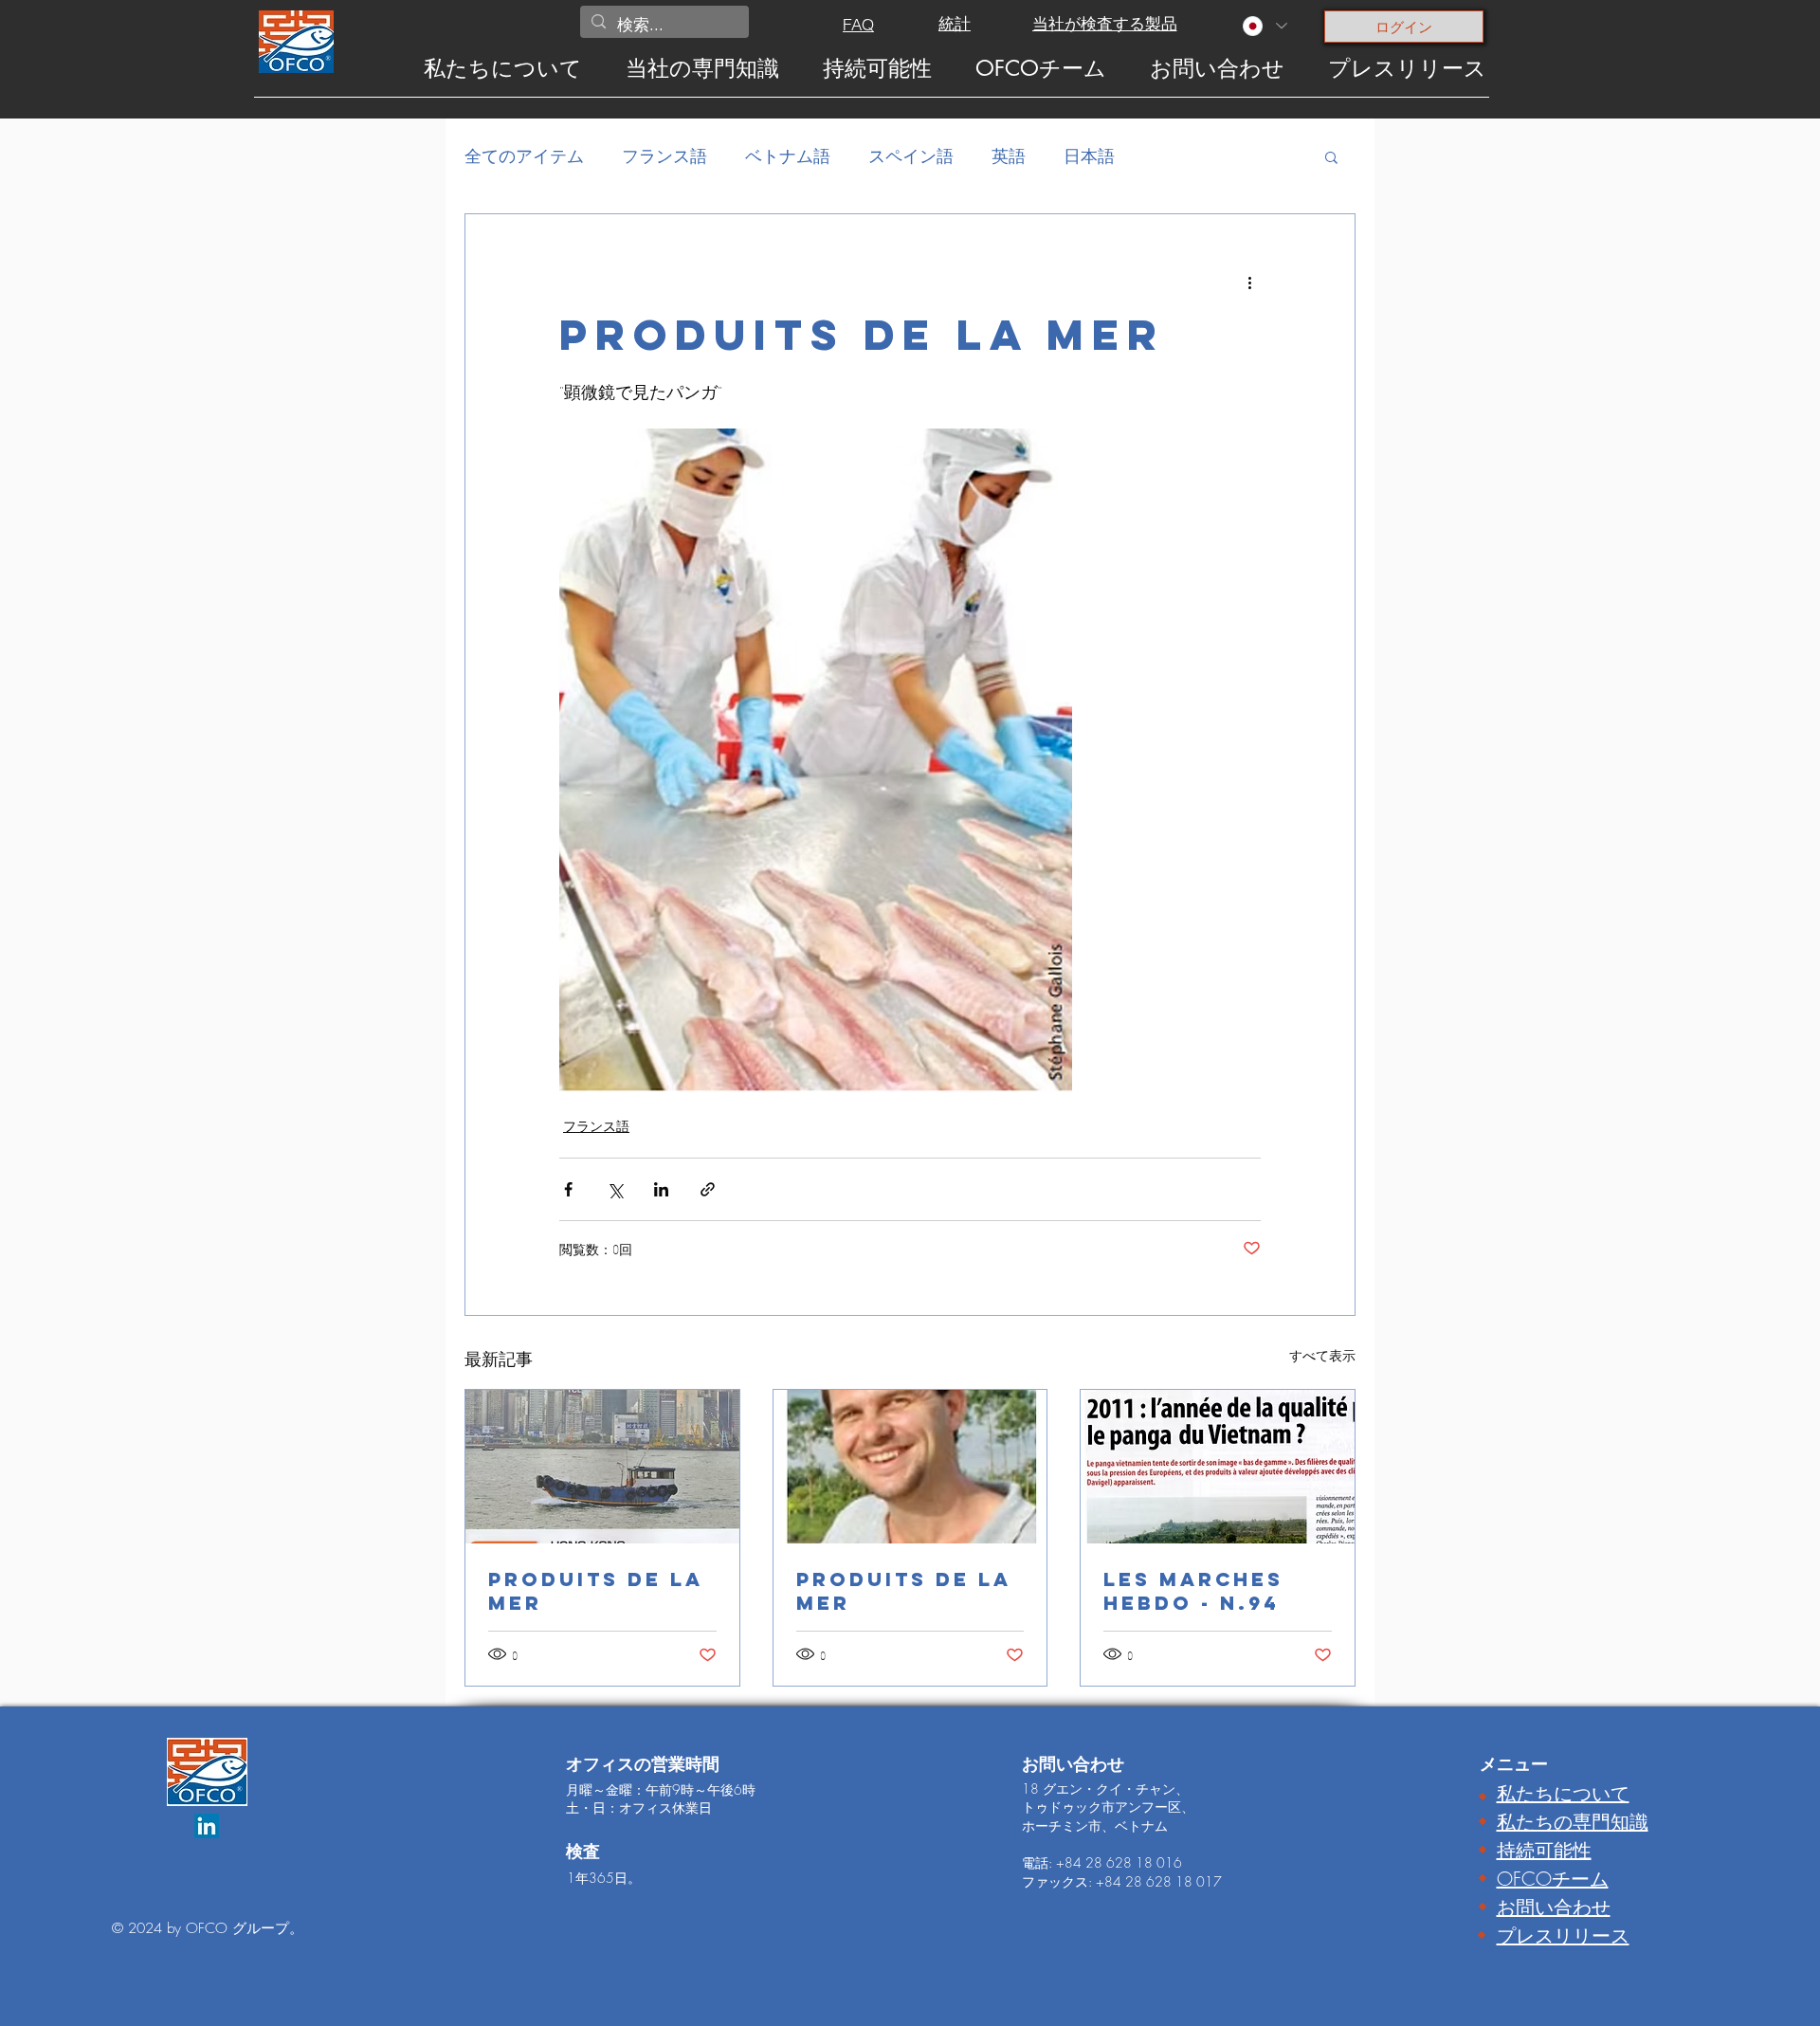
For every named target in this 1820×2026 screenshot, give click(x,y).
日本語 (1089, 155)
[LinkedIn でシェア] (661, 1189)
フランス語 (664, 155)
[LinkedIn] (207, 1826)
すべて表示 (1322, 1355)
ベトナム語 (788, 155)
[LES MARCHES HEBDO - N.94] (1218, 1467)
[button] (1331, 156)
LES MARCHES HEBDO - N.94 (1193, 1591)
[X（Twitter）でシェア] (615, 1189)
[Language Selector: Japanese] (1264, 26)
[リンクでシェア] (708, 1189)
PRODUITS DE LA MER (596, 1591)
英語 (1009, 155)
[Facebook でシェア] (568, 1189)
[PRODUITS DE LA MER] (602, 1467)
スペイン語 (911, 155)
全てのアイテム (524, 155)
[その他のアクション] (1249, 283)
